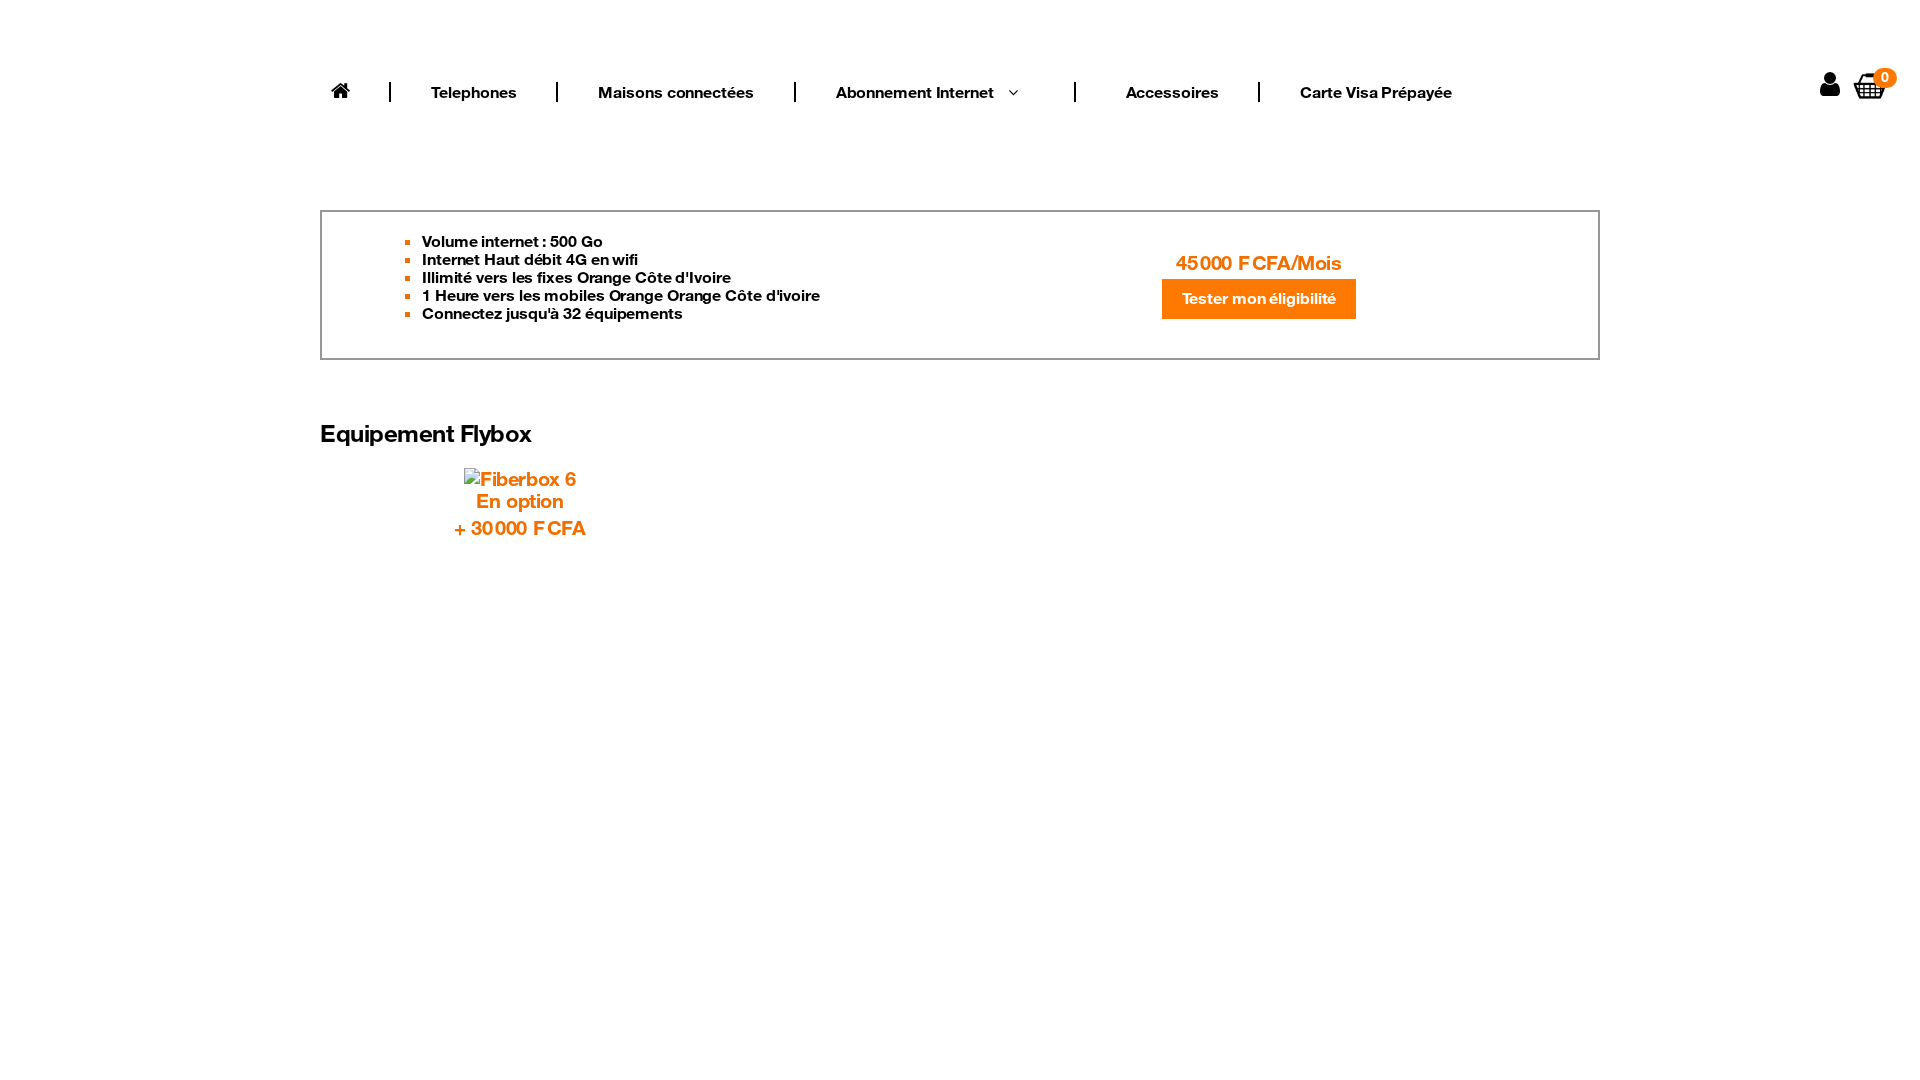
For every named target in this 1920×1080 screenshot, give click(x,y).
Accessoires (1172, 92)
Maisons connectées (675, 92)
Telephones (473, 92)
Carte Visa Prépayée (1375, 92)
